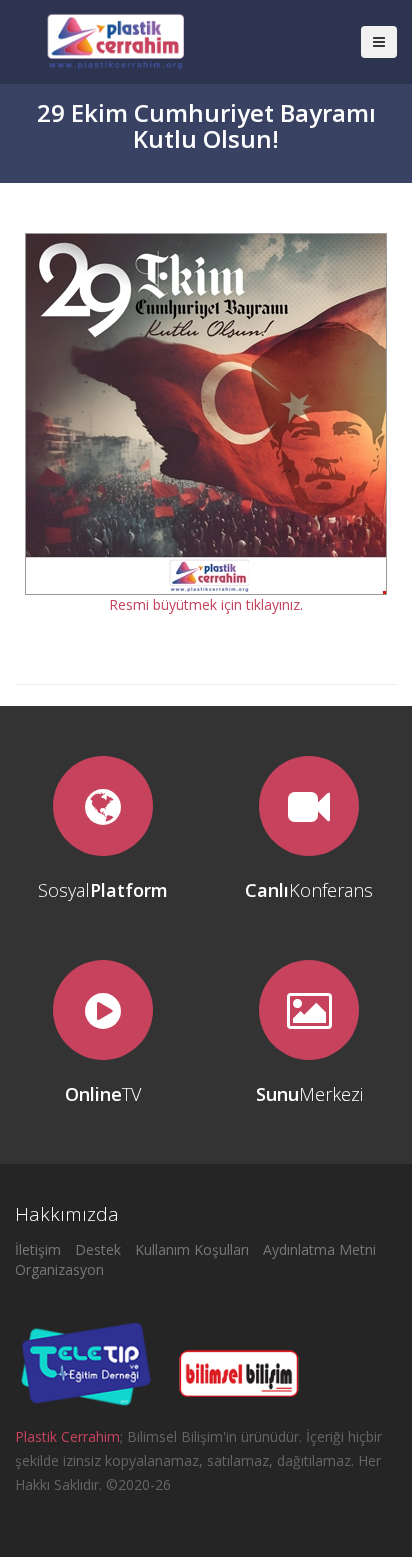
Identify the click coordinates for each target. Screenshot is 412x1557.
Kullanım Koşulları (192, 1249)
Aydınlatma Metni (319, 1249)
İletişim (38, 1249)
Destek (98, 1249)
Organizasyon (59, 1269)
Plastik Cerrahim (67, 1436)
